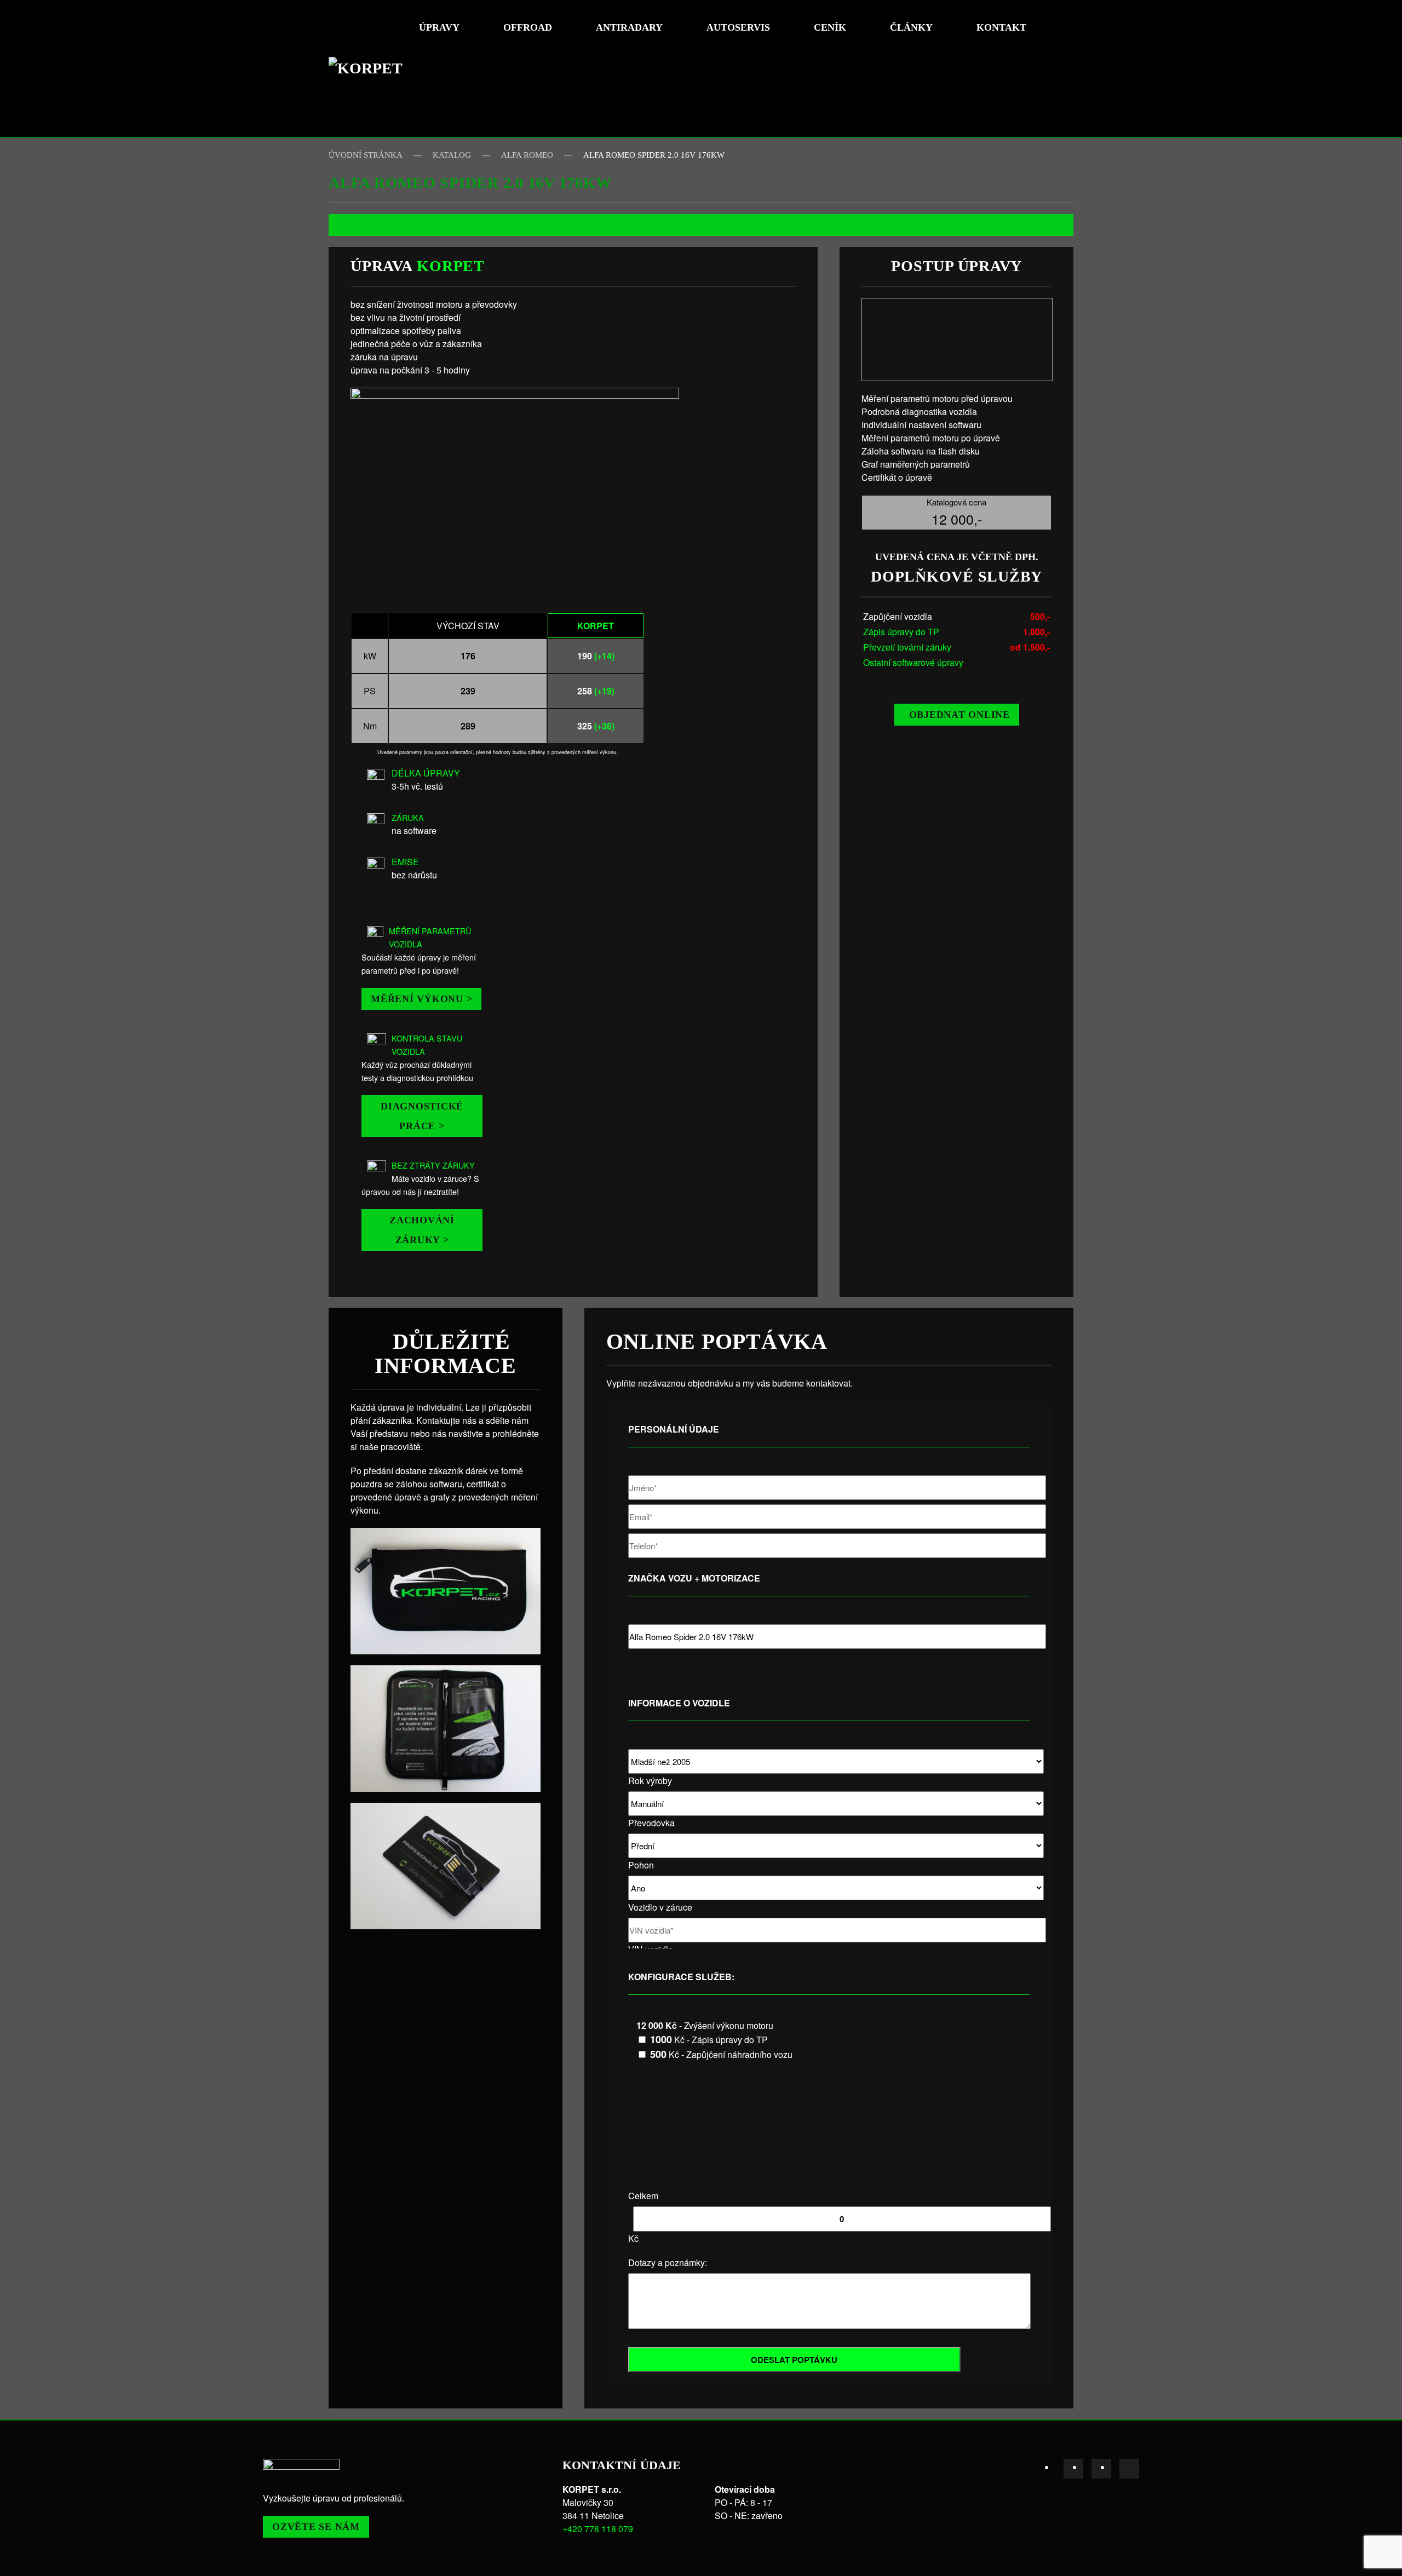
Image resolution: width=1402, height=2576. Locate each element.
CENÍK (830, 27)
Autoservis (738, 27)
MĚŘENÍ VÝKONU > (421, 999)
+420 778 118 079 (598, 2529)
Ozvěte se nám (316, 2527)
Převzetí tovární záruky (907, 647)
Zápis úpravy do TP (901, 632)
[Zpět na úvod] (370, 68)
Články (911, 27)
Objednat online (959, 715)
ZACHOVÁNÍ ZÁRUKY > (422, 1230)
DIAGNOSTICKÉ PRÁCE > (422, 1116)
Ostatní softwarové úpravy (913, 662)
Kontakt (1001, 27)
